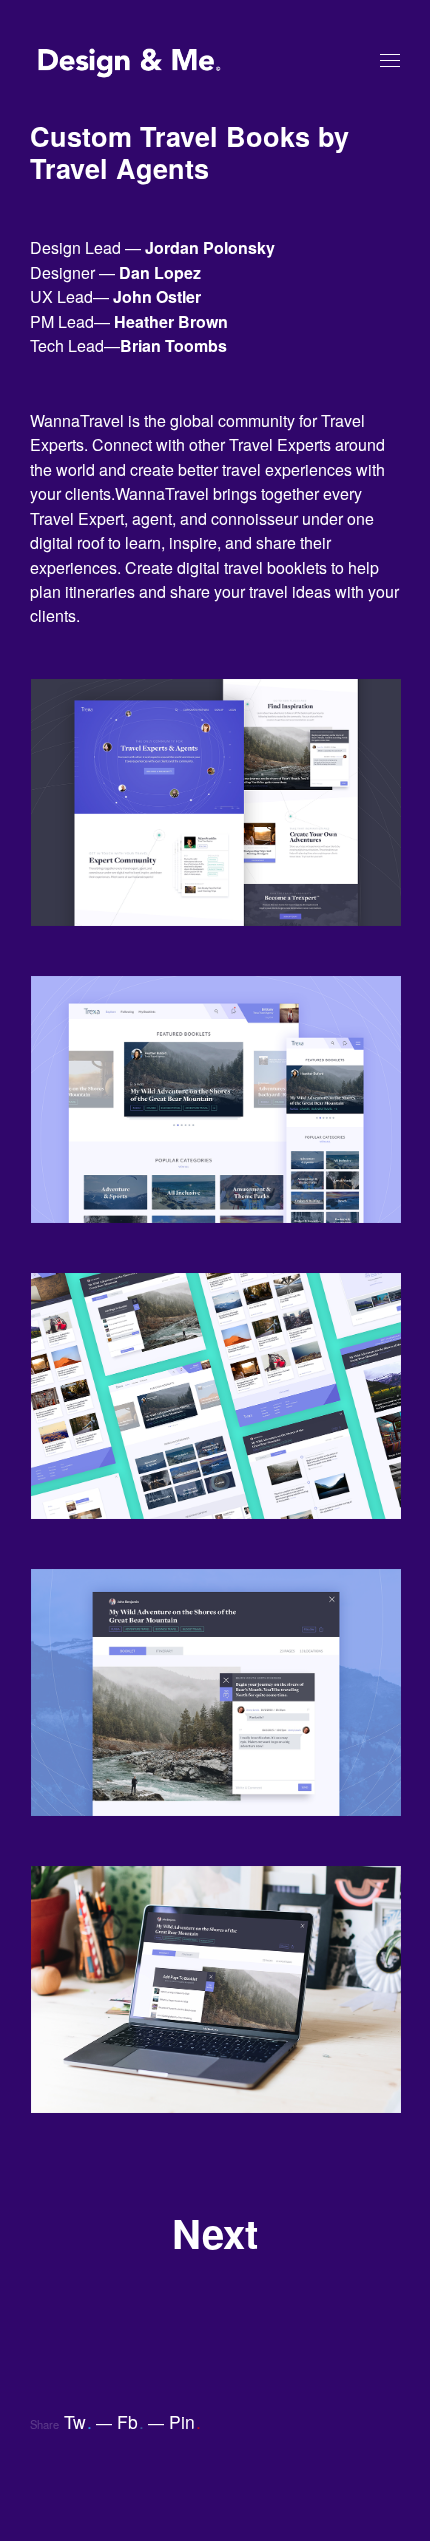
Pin (185, 2421)
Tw (78, 2421)
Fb (130, 2421)
